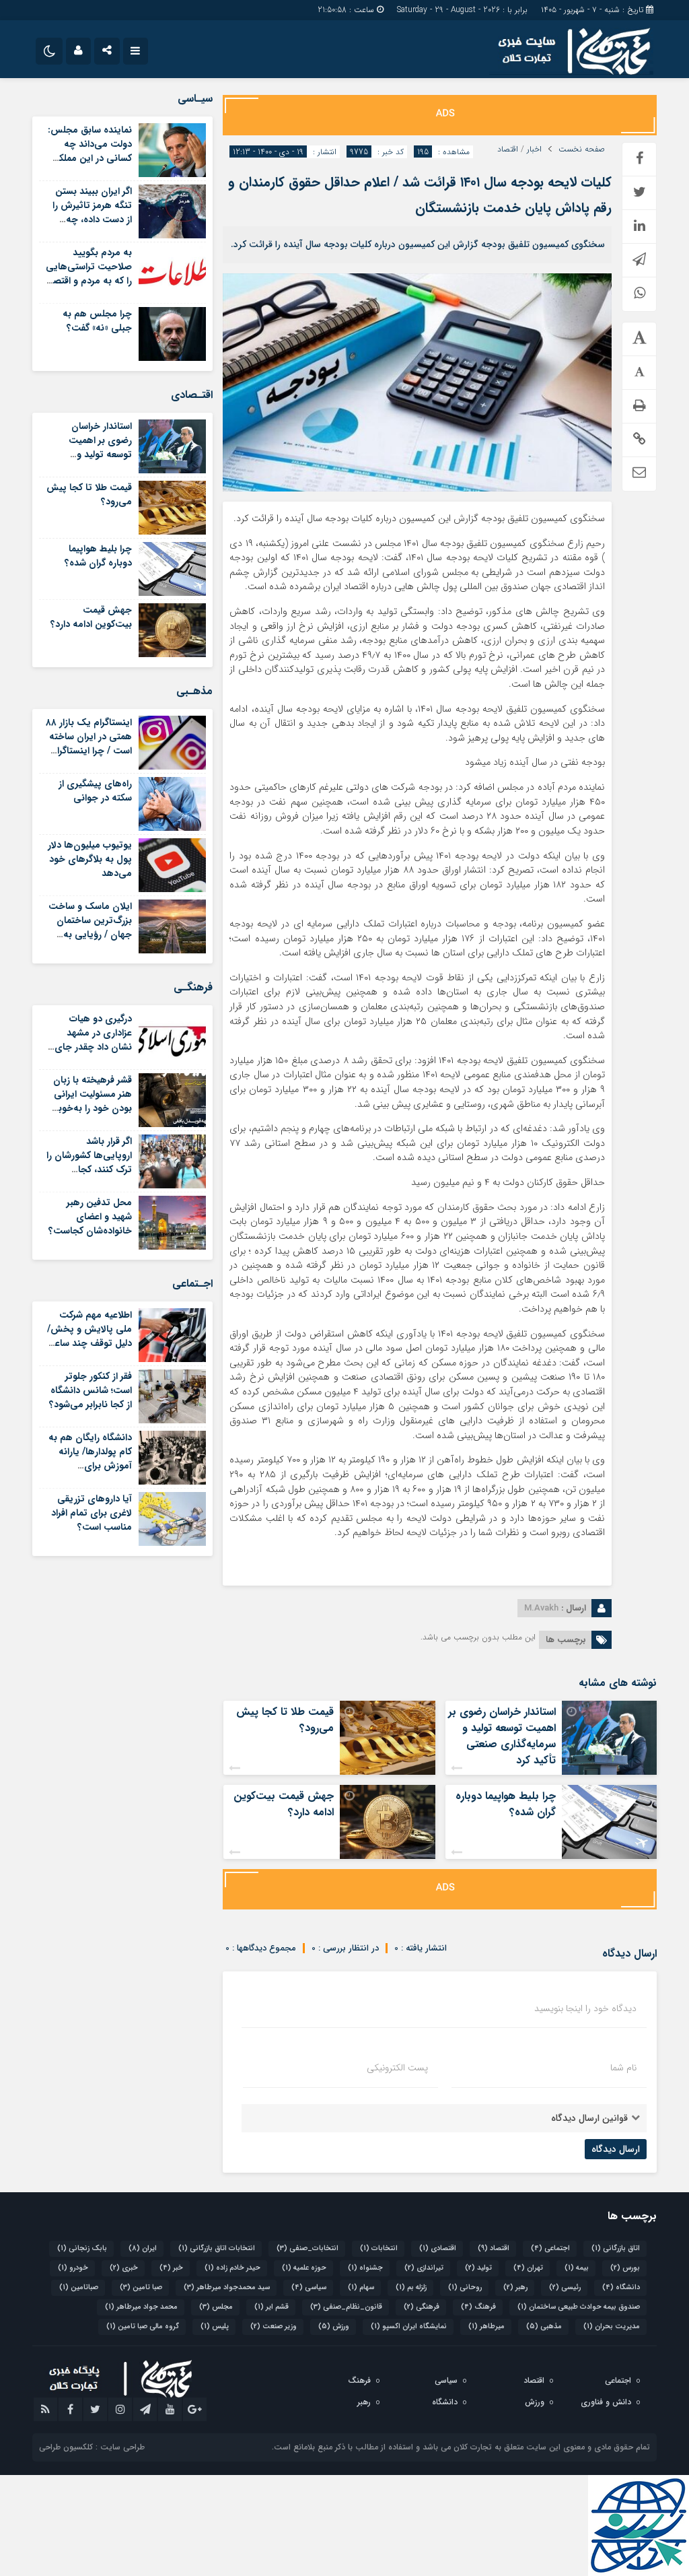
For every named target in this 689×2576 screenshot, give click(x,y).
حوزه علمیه (304, 2268)
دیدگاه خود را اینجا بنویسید (585, 2008)
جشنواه (365, 2268)
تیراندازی (424, 2268)
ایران (143, 2248)
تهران (528, 2268)
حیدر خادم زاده (232, 2268)
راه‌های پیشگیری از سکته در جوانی (95, 791)
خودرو (73, 2268)
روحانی (465, 2287)
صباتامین (79, 2287)
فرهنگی (422, 2307)
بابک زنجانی (82, 2248)
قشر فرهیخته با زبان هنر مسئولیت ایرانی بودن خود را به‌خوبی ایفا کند (91, 1101)
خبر (171, 2268)
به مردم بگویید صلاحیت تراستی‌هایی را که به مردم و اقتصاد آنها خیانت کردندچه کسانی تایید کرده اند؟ (89, 281)
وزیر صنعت (274, 2327)
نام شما (623, 2068)
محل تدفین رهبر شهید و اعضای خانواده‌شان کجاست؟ (90, 1217)
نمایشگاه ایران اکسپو (409, 2327)
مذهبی (544, 2327)
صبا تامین (141, 2287)
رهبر (515, 2287)
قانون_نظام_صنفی (346, 2307)
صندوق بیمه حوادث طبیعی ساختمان (579, 2307)
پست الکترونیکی (397, 2068)
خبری (124, 2268)
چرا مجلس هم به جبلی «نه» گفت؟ (97, 321)
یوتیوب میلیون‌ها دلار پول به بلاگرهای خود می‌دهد (90, 859)
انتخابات (379, 2248)
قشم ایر (271, 2307)
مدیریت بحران (612, 2327)
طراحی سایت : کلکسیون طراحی (92, 2447)
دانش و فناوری (606, 2402)
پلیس (215, 2327)
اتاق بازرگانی (616, 2248)
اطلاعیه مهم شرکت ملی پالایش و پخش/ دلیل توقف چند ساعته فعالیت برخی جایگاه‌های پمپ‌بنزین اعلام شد (89, 1350)
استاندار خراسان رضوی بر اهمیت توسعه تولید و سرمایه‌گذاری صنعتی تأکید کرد (502, 1736)
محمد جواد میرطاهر (141, 2307)
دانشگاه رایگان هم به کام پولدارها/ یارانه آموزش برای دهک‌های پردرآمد (90, 1459)
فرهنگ (478, 2307)
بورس (625, 2268)
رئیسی (565, 2287)
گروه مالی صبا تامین (143, 2327)
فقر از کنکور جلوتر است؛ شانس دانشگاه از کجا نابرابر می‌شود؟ (90, 1390)
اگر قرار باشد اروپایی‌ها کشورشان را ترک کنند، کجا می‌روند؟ (89, 1162)
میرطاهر (486, 2327)
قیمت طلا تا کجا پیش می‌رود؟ (285, 1720)
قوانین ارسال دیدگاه (589, 2118)
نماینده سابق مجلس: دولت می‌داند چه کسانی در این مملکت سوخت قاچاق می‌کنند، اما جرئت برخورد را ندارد (90, 165)
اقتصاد (508, 149)
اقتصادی (438, 2248)
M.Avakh (541, 1608)
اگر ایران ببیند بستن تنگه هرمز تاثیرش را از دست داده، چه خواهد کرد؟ (92, 212)
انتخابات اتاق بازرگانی (217, 2248)
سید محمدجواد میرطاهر (227, 2287)
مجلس (216, 2307)
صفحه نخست (582, 149)
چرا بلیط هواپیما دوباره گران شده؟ (506, 1804)
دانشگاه (621, 2287)
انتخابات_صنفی (307, 2248)
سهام (361, 2287)
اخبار (534, 149)
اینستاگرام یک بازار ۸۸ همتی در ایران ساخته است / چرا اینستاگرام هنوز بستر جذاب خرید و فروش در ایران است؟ (89, 758)
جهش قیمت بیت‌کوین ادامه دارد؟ (284, 1804)
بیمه (577, 2268)
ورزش (334, 2327)
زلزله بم (411, 2287)
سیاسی (309, 2287)
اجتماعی (550, 2248)
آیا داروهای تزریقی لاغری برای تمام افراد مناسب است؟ (92, 1513)
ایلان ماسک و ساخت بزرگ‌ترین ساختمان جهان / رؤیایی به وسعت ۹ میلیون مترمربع (90, 935)
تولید (478, 2268)
